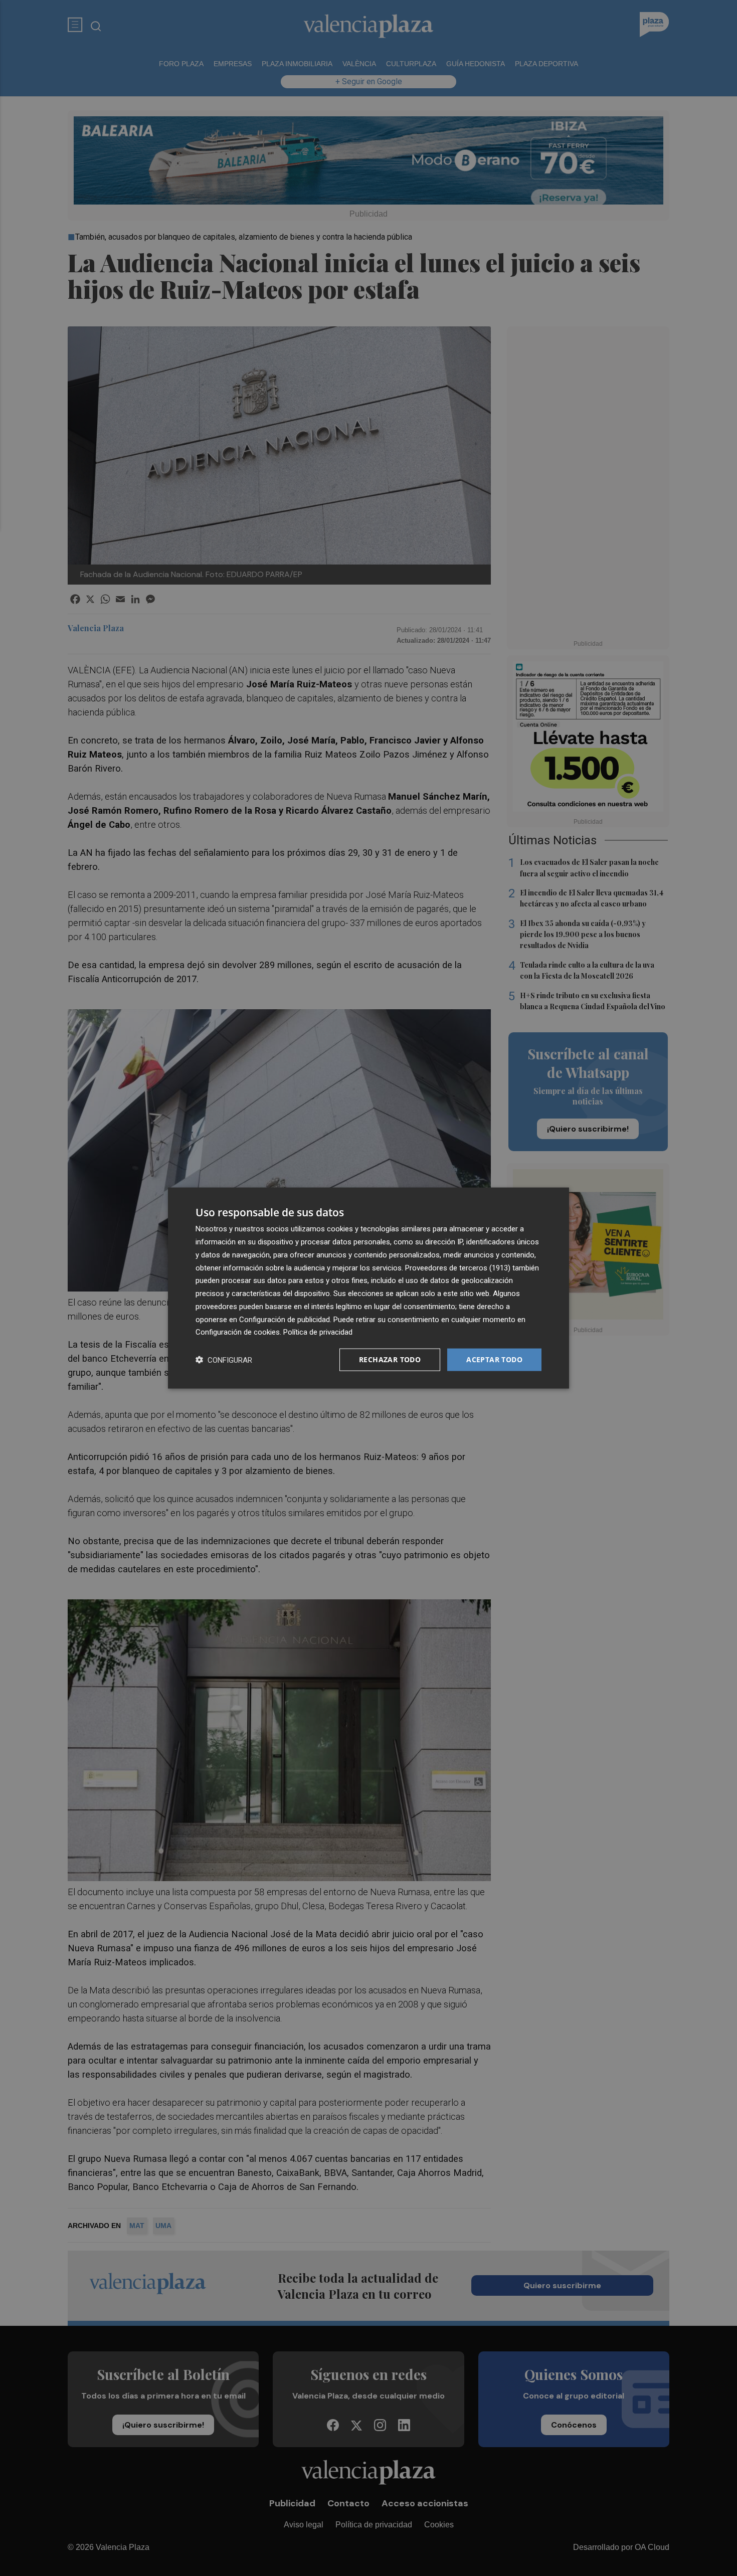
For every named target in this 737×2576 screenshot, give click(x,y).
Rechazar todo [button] (390, 1359)
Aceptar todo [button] (494, 1359)
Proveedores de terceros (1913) (458, 1267)
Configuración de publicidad (285, 1319)
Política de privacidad (318, 1332)
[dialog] (368, 1288)
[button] (224, 1360)
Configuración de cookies (238, 1332)
